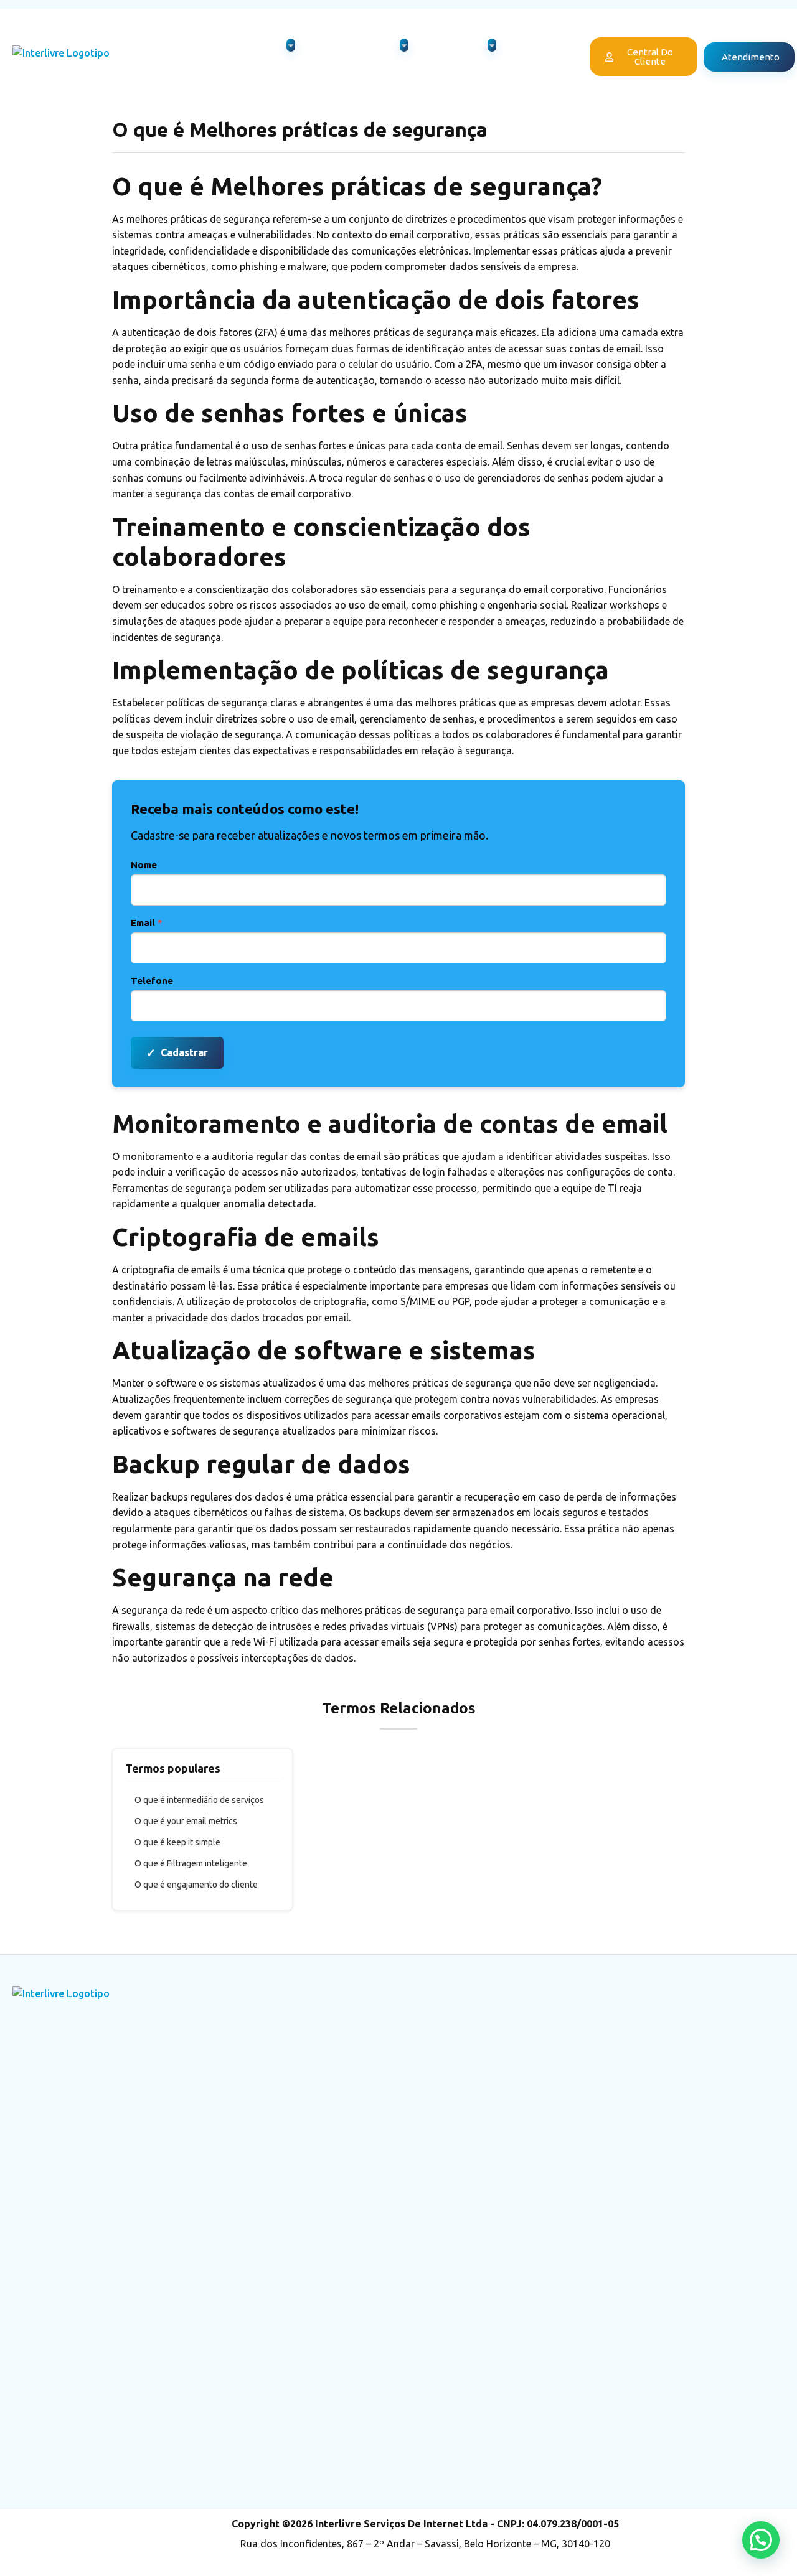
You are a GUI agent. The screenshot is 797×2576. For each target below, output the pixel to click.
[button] (761, 2540)
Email (147, 923)
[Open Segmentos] (492, 45)
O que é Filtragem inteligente (191, 1863)
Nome (144, 865)
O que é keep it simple (177, 1842)
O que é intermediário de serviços (199, 1800)
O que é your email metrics (186, 1821)
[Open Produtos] (291, 45)
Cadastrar (177, 1052)
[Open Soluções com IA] (404, 45)
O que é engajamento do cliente (196, 1885)
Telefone (152, 981)
